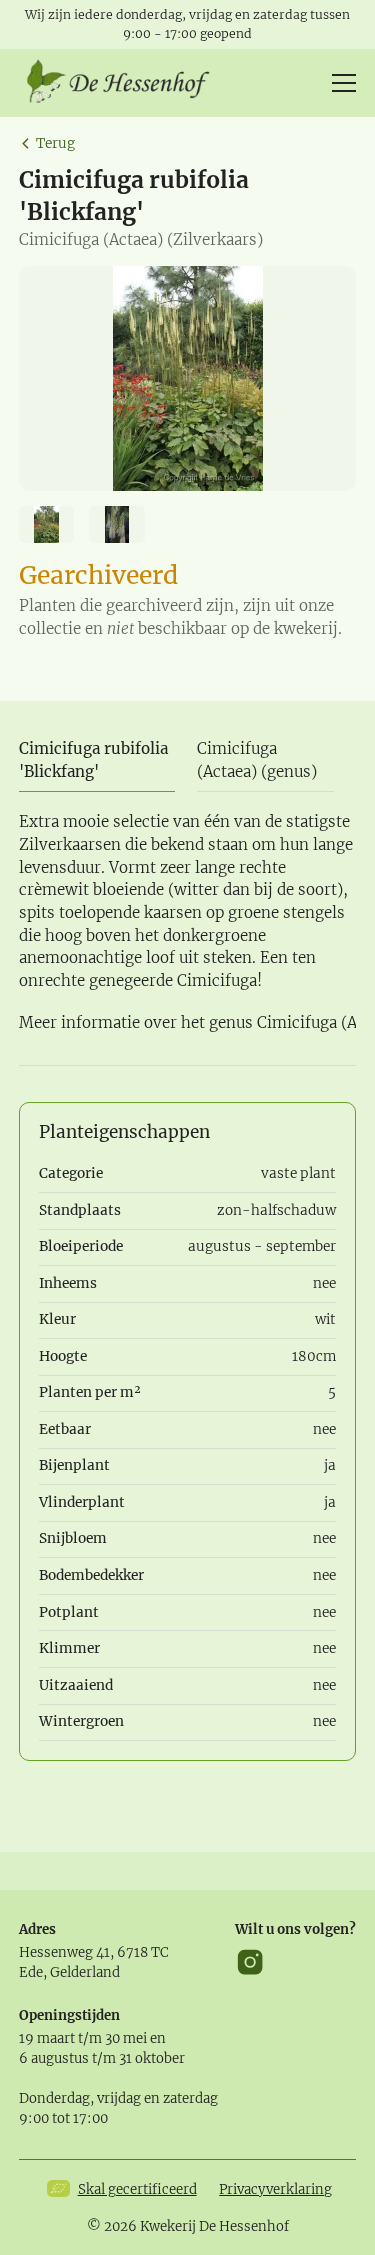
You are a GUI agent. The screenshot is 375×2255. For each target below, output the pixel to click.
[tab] (97, 762)
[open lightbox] (188, 378)
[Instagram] (250, 1962)
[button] (340, 83)
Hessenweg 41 (64, 1952)
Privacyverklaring (275, 2189)
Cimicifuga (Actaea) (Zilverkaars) (141, 239)
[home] (125, 83)
